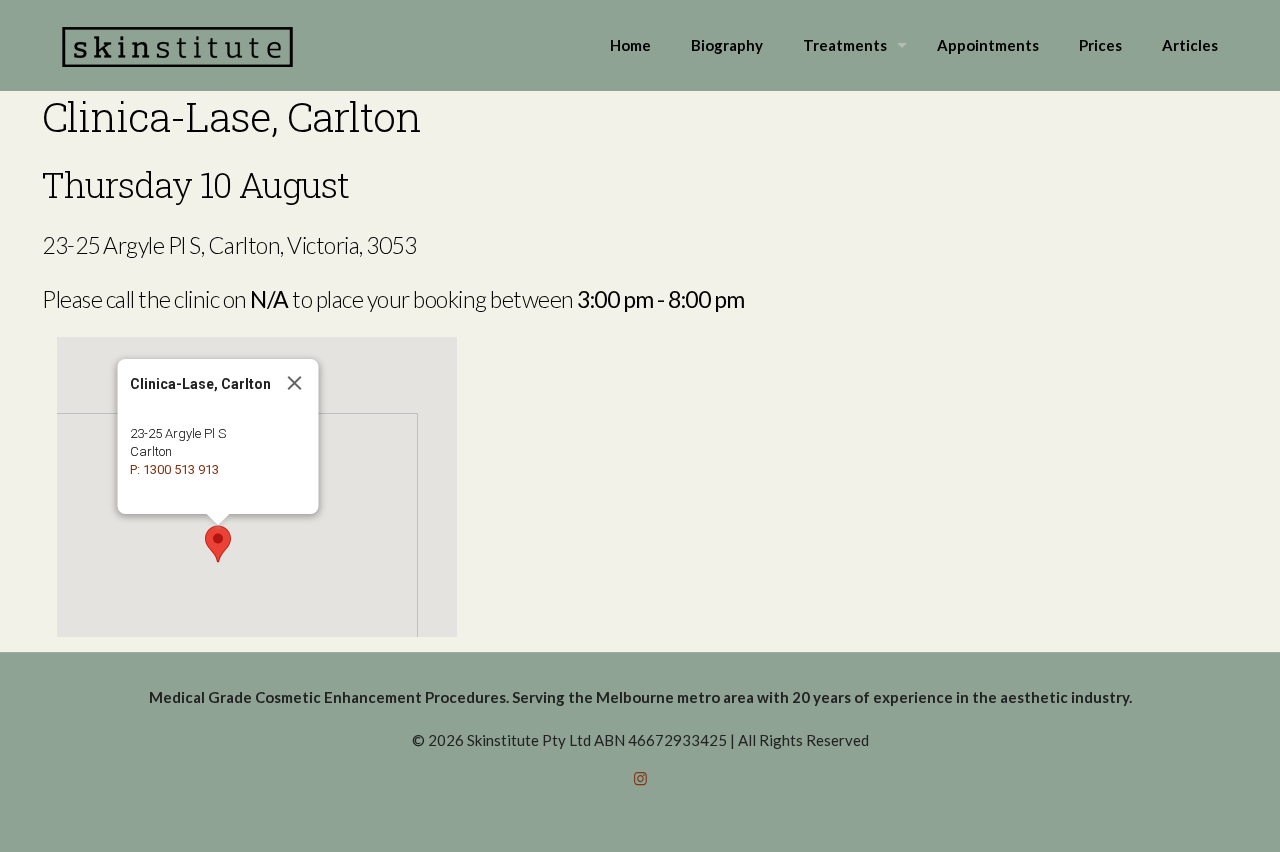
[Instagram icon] (640, 778)
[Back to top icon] (1184, 811)
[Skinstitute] (177, 45)
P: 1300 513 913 (174, 469)
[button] (218, 544)
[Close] (295, 383)
